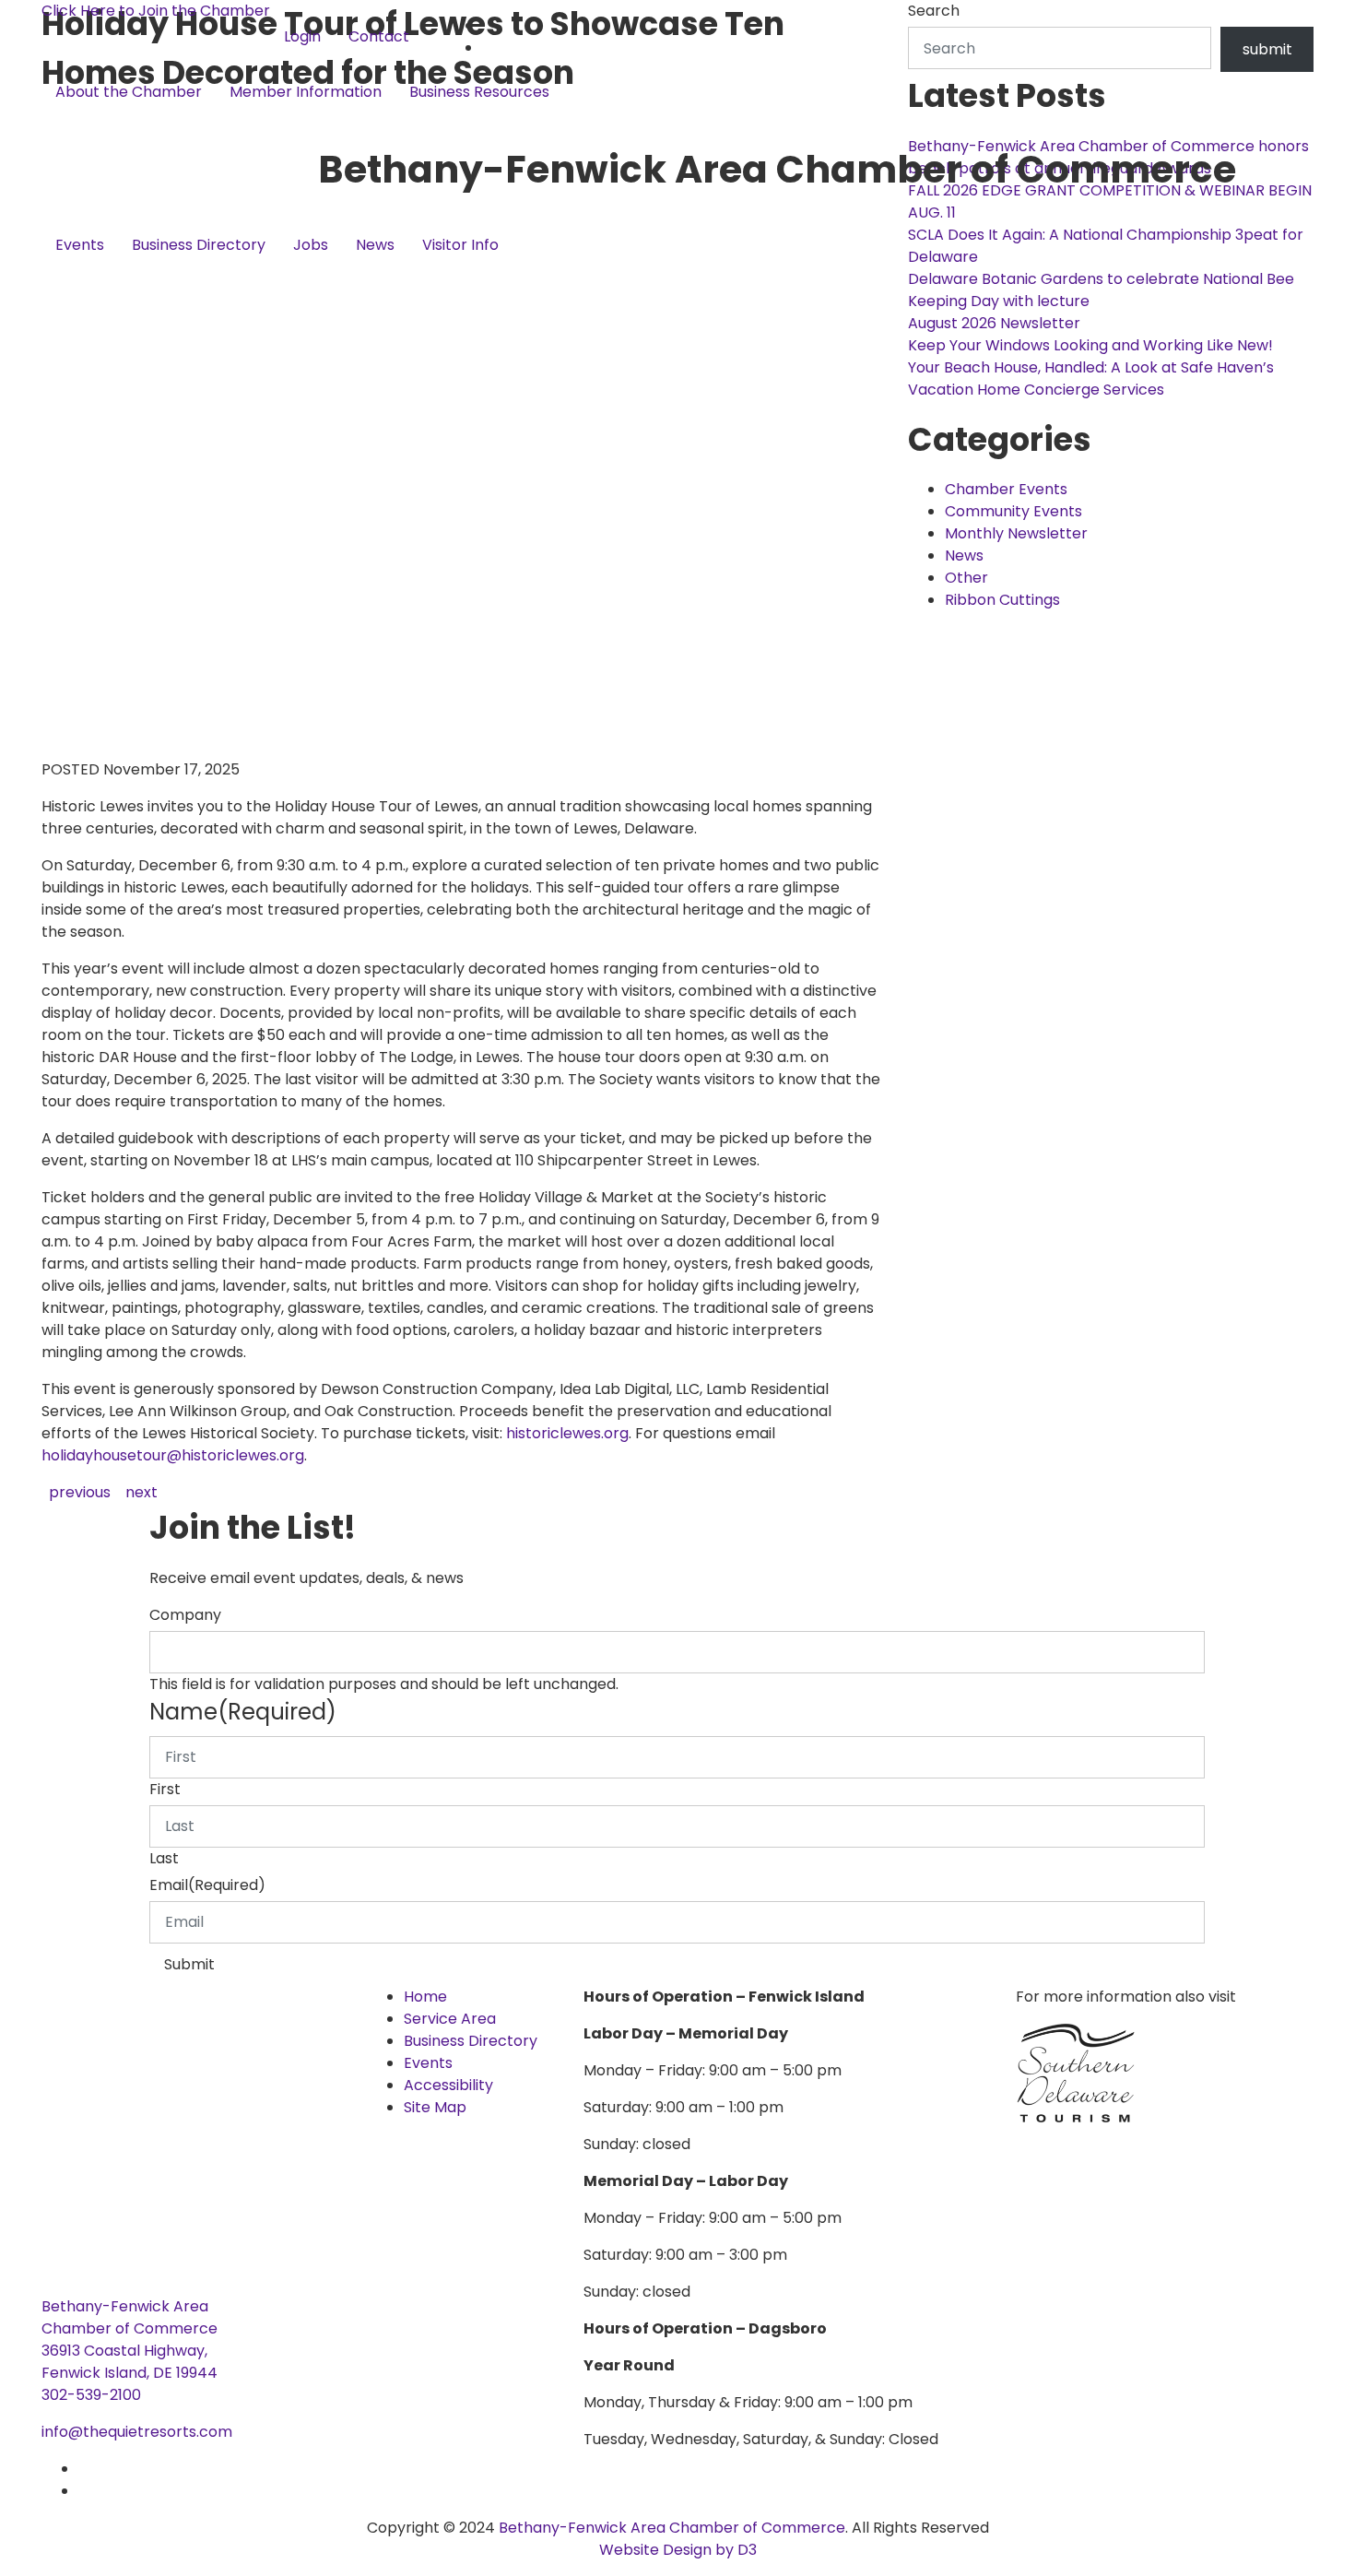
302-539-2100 (91, 2395)
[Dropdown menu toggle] (56, 123)
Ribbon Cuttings (1002, 600)
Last (164, 1858)
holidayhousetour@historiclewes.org (173, 1455)
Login (302, 36)
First (165, 1789)
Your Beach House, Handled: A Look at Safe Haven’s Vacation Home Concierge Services (1091, 378)
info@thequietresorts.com (137, 2432)
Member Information (306, 92)
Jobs (311, 245)
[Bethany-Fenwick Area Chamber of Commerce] (180, 169)
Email (207, 1885)
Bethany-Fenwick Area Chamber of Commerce (672, 2528)
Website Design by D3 (678, 2550)
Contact (379, 36)
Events (80, 245)
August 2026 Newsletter (994, 323)
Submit (189, 1964)
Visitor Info (460, 245)
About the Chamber (129, 92)
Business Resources (479, 92)
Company (185, 1615)
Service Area (450, 2019)
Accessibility (448, 2085)
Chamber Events (1006, 489)
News (375, 245)
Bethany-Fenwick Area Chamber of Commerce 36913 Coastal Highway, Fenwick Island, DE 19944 (130, 2340)
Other (966, 578)
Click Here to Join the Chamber (156, 11)
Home (425, 1997)
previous (80, 1492)
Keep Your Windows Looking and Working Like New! (1090, 345)
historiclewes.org (567, 1433)
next (141, 1492)
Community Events (1013, 511)
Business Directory (199, 245)
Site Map (435, 2107)
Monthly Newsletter (1016, 533)
